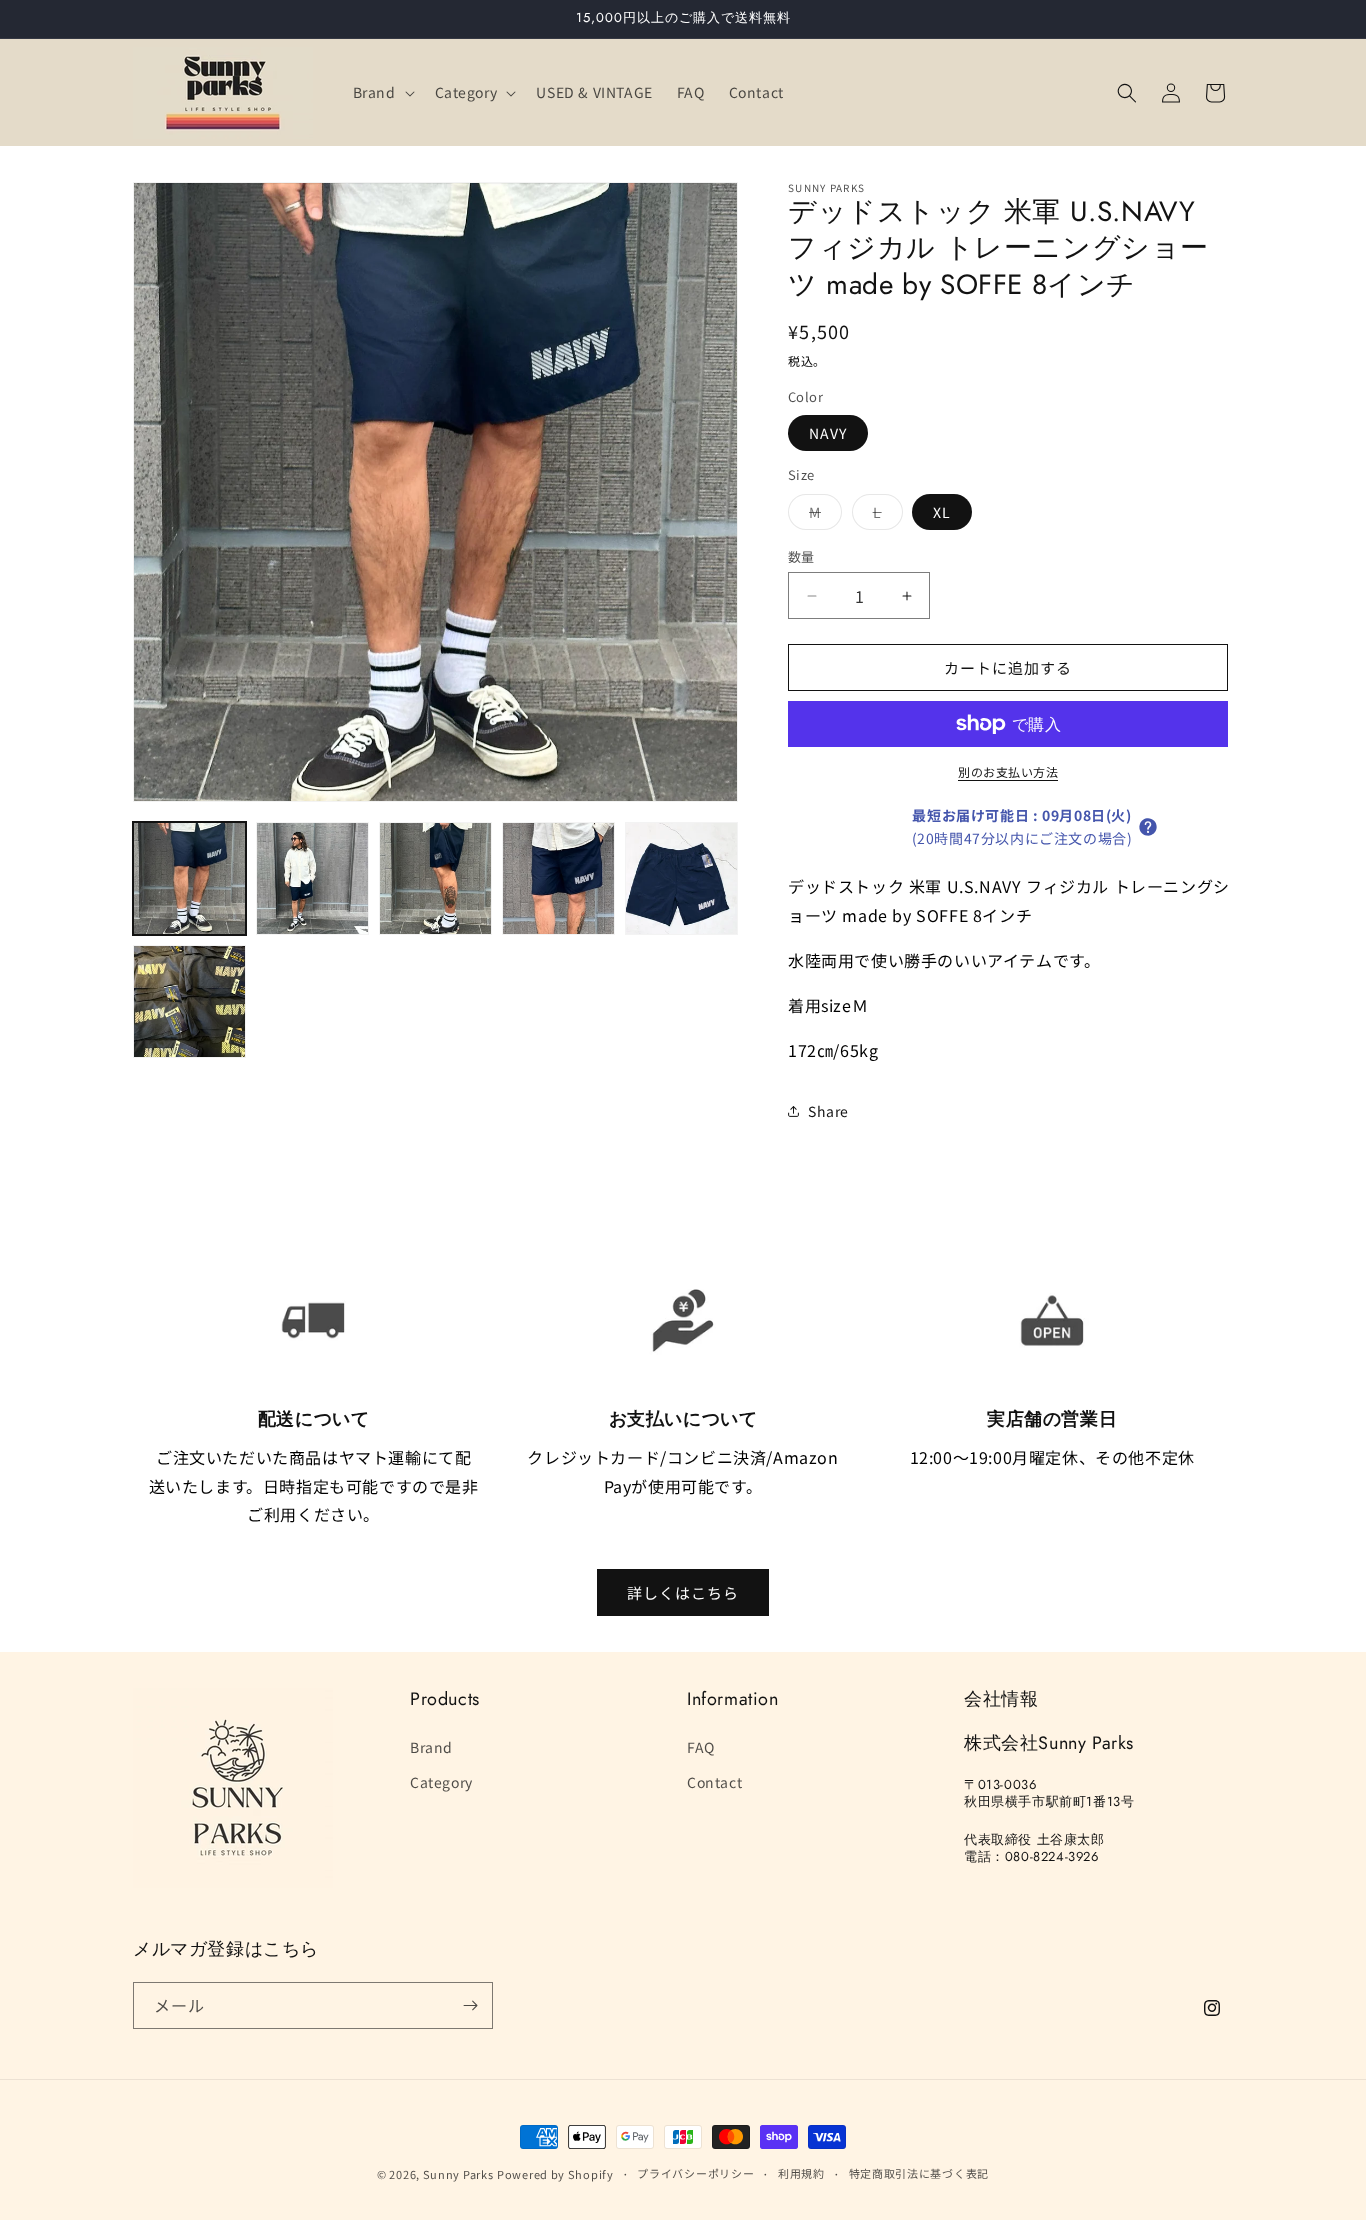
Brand (431, 1747)
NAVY (828, 433)
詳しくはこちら (683, 1592)
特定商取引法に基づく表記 (919, 2173)
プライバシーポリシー (695, 2173)
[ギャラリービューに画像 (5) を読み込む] (681, 878)
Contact (714, 1782)
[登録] (470, 2005)
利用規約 (801, 2173)
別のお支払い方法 (1008, 771)
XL (942, 512)
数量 (801, 556)
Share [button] (828, 1111)
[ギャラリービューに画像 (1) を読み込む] (189, 878)
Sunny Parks (458, 2174)
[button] (382, 92)
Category (441, 1782)
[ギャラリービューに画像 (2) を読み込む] (312, 878)
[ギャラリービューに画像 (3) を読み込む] (435, 878)
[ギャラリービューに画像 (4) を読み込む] (558, 878)
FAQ (701, 1747)
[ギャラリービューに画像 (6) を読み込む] (189, 1001)
